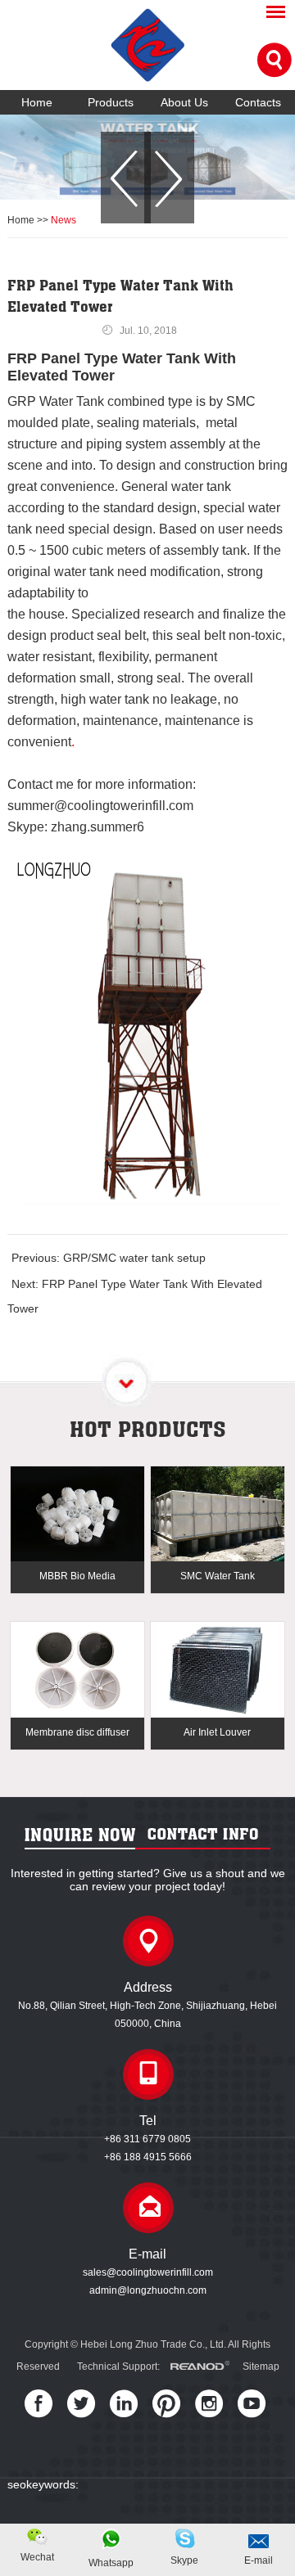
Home (37, 102)
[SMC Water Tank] (217, 1515)
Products (111, 102)
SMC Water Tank (218, 1576)
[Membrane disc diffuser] (77, 1671)
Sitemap (261, 2367)
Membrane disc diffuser (77, 1732)
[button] (126, 178)
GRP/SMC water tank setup (134, 1258)
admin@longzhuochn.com (148, 2290)
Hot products (148, 1429)
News (64, 220)
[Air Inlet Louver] (217, 1671)
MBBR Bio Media (77, 1576)
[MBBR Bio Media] (77, 1515)
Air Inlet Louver (217, 1732)
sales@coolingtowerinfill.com (148, 2272)
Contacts (258, 102)
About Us (184, 102)
